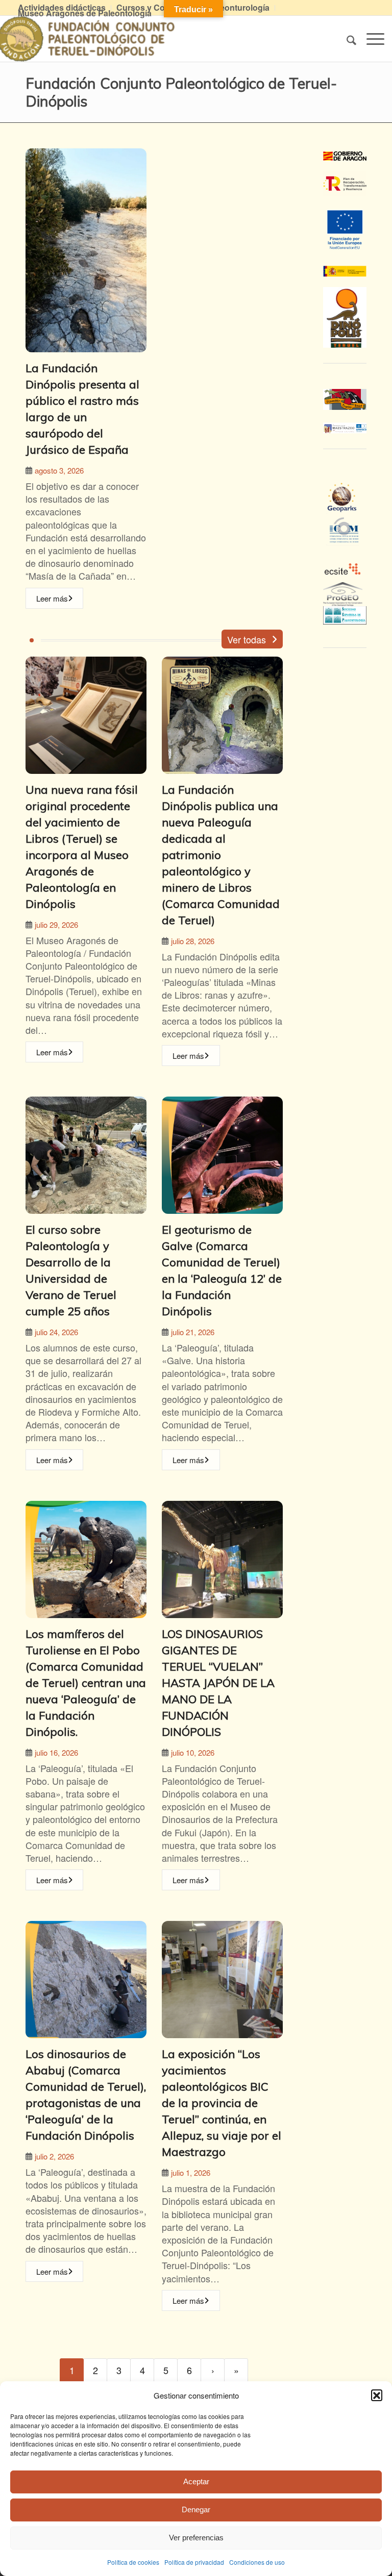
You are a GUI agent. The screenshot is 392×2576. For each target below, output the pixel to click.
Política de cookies (133, 2562)
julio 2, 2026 (54, 2156)
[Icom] (345, 539)
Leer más (52, 598)
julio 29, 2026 (56, 925)
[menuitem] (157, 8)
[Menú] (370, 39)
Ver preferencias (196, 2538)
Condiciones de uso (257, 2562)
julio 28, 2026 (193, 941)
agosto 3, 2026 (59, 470)
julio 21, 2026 (193, 1332)
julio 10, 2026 (193, 1752)
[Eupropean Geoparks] (345, 507)
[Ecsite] (345, 552)
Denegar (196, 2509)
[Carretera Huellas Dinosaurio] (345, 399)
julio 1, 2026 (191, 2172)
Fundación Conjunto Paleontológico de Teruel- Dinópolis (181, 92)
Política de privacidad (194, 2562)
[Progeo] (345, 599)
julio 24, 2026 (56, 1332)
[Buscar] (346, 39)
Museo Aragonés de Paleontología (85, 13)
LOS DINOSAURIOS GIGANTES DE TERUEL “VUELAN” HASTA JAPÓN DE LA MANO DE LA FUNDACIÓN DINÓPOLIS (218, 1683)
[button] (377, 2395)
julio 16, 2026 (56, 1752)
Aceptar (196, 2481)
